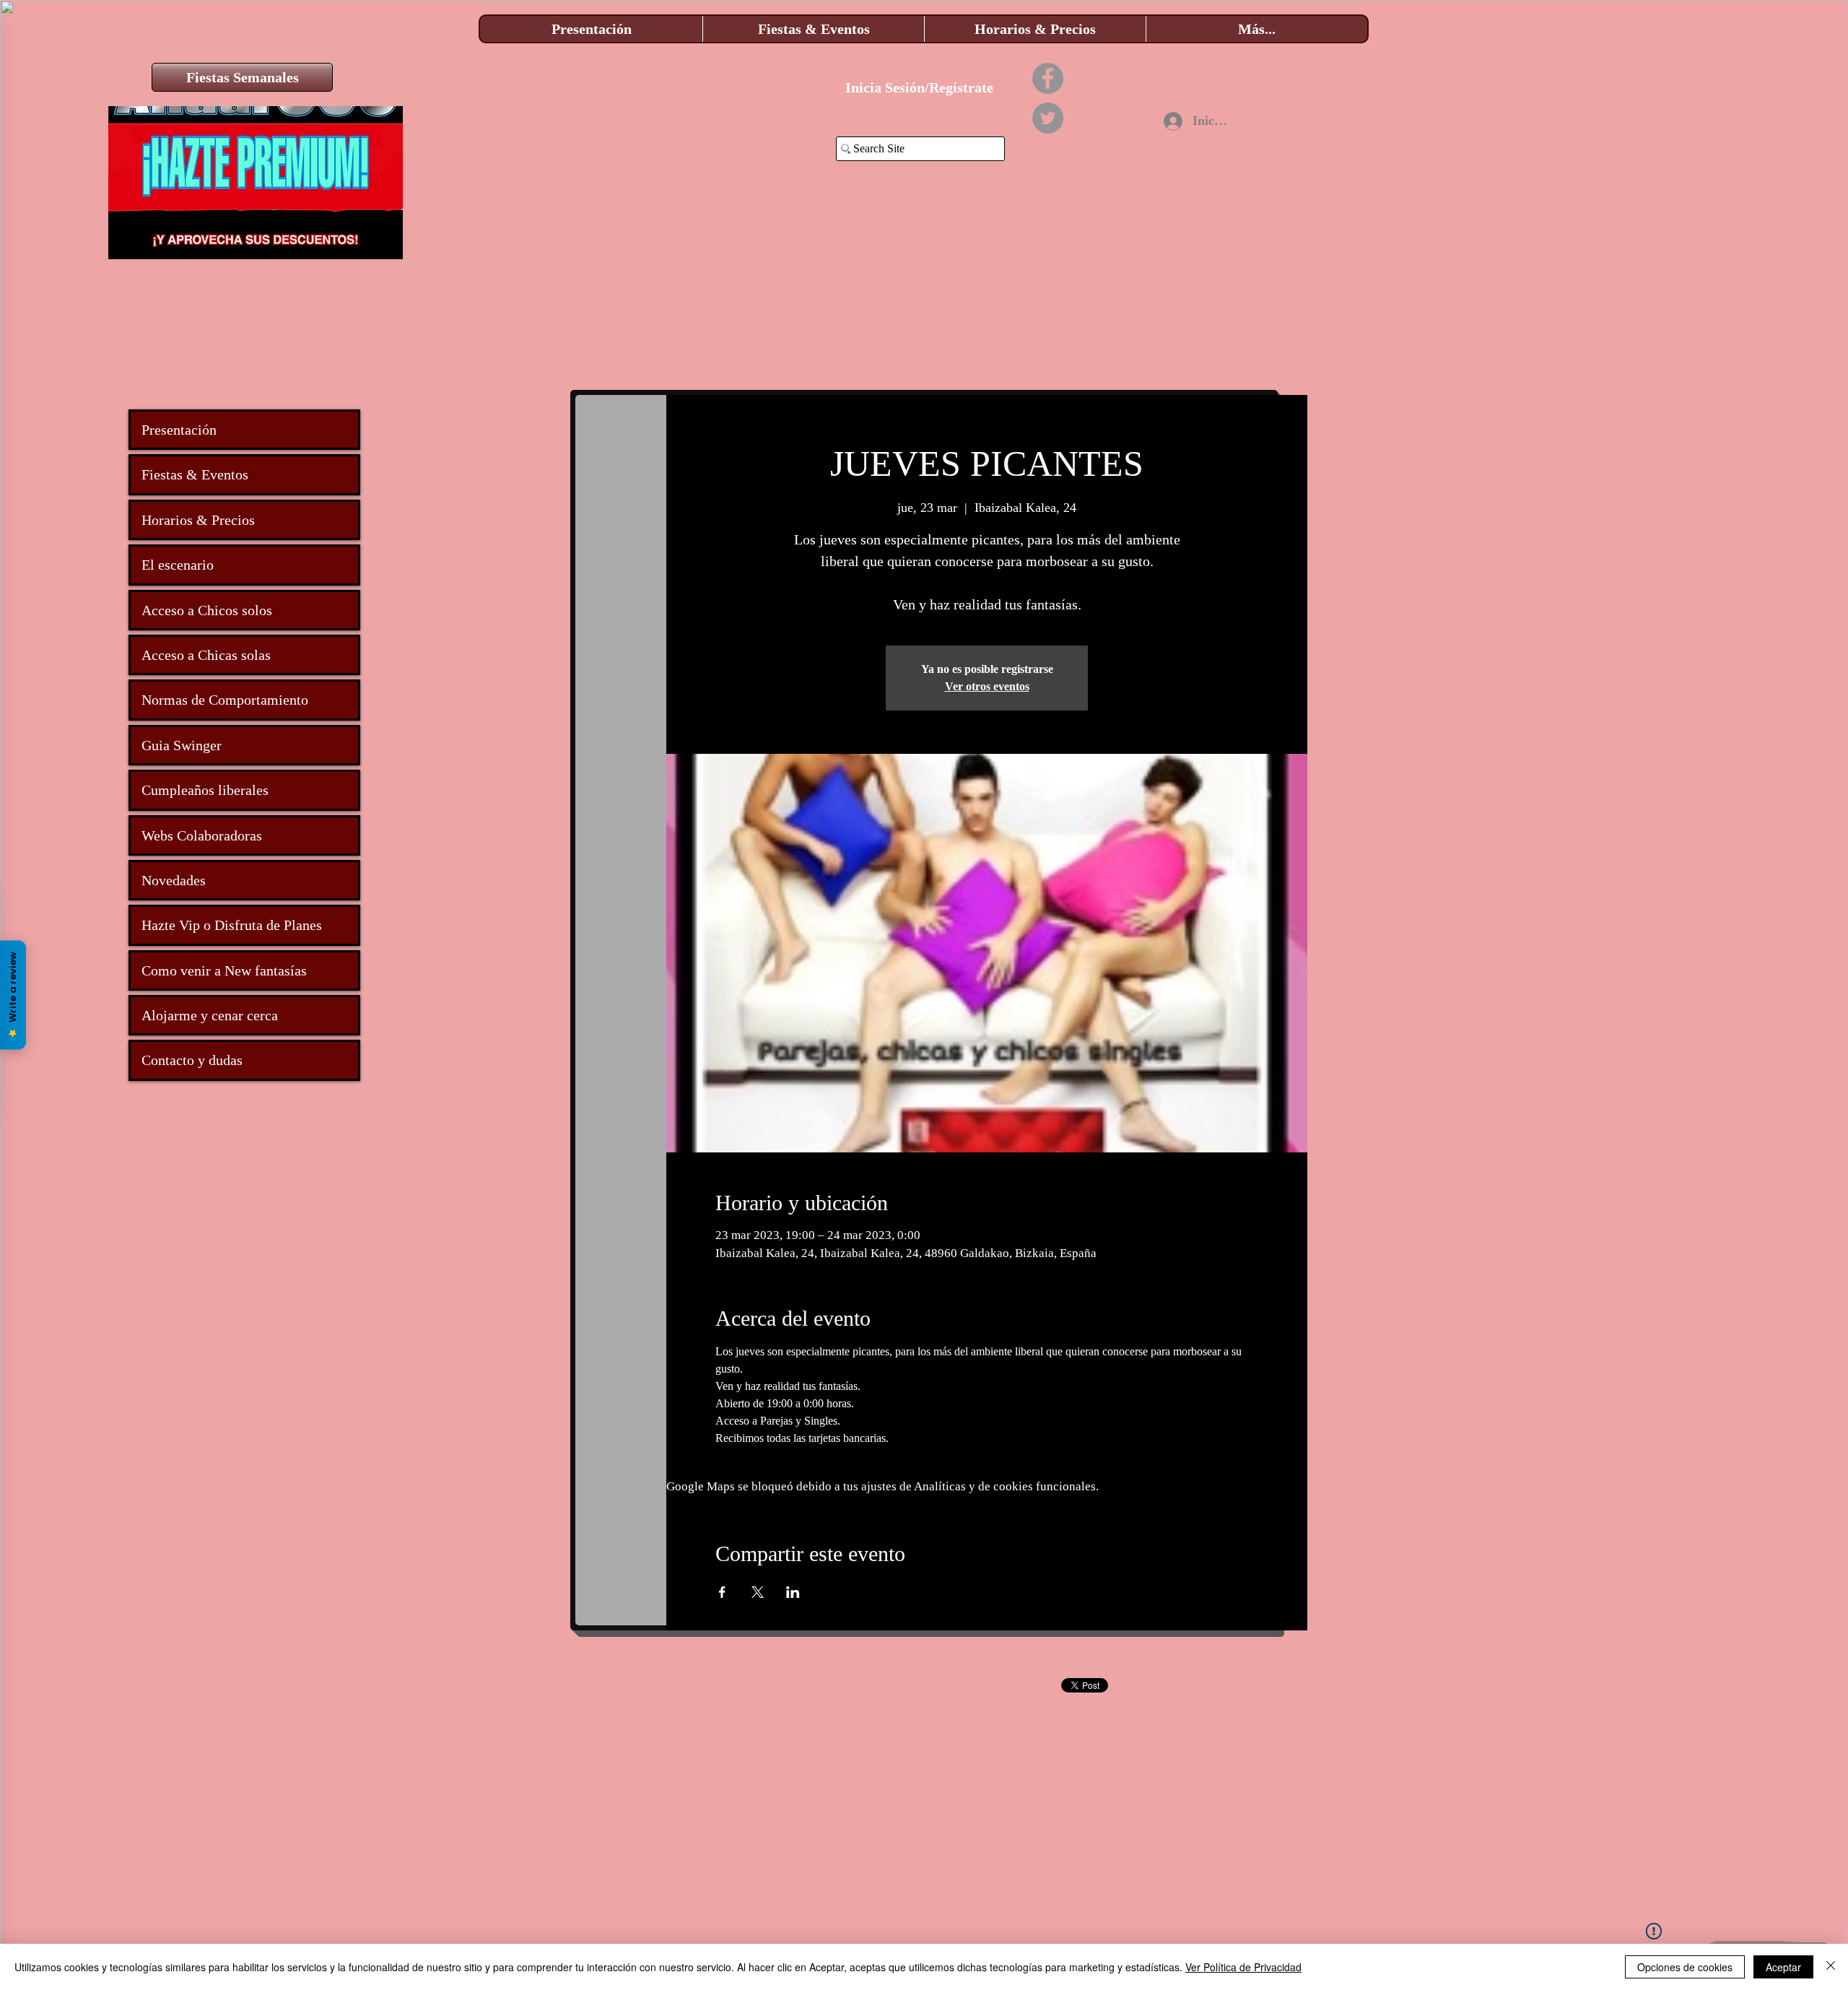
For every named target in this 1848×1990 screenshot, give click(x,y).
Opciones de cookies (1685, 1967)
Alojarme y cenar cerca (210, 1015)
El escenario (178, 565)
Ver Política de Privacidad (1243, 1967)
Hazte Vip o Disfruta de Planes (232, 925)
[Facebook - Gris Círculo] (1048, 78)
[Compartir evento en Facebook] (722, 1592)
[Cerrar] (1831, 1967)
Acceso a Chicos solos (207, 610)
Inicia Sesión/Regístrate (919, 87)
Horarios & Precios (198, 520)
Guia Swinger (182, 745)
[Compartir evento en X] (758, 1592)
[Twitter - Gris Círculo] (1048, 118)
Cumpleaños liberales (205, 790)
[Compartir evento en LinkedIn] (793, 1592)
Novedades (174, 880)
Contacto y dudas (192, 1060)
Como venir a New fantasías (224, 970)
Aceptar (1783, 1967)
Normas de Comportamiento (225, 700)
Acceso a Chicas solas (206, 655)
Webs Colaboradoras (202, 835)
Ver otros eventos (987, 686)
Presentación (179, 430)
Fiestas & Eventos (195, 474)
